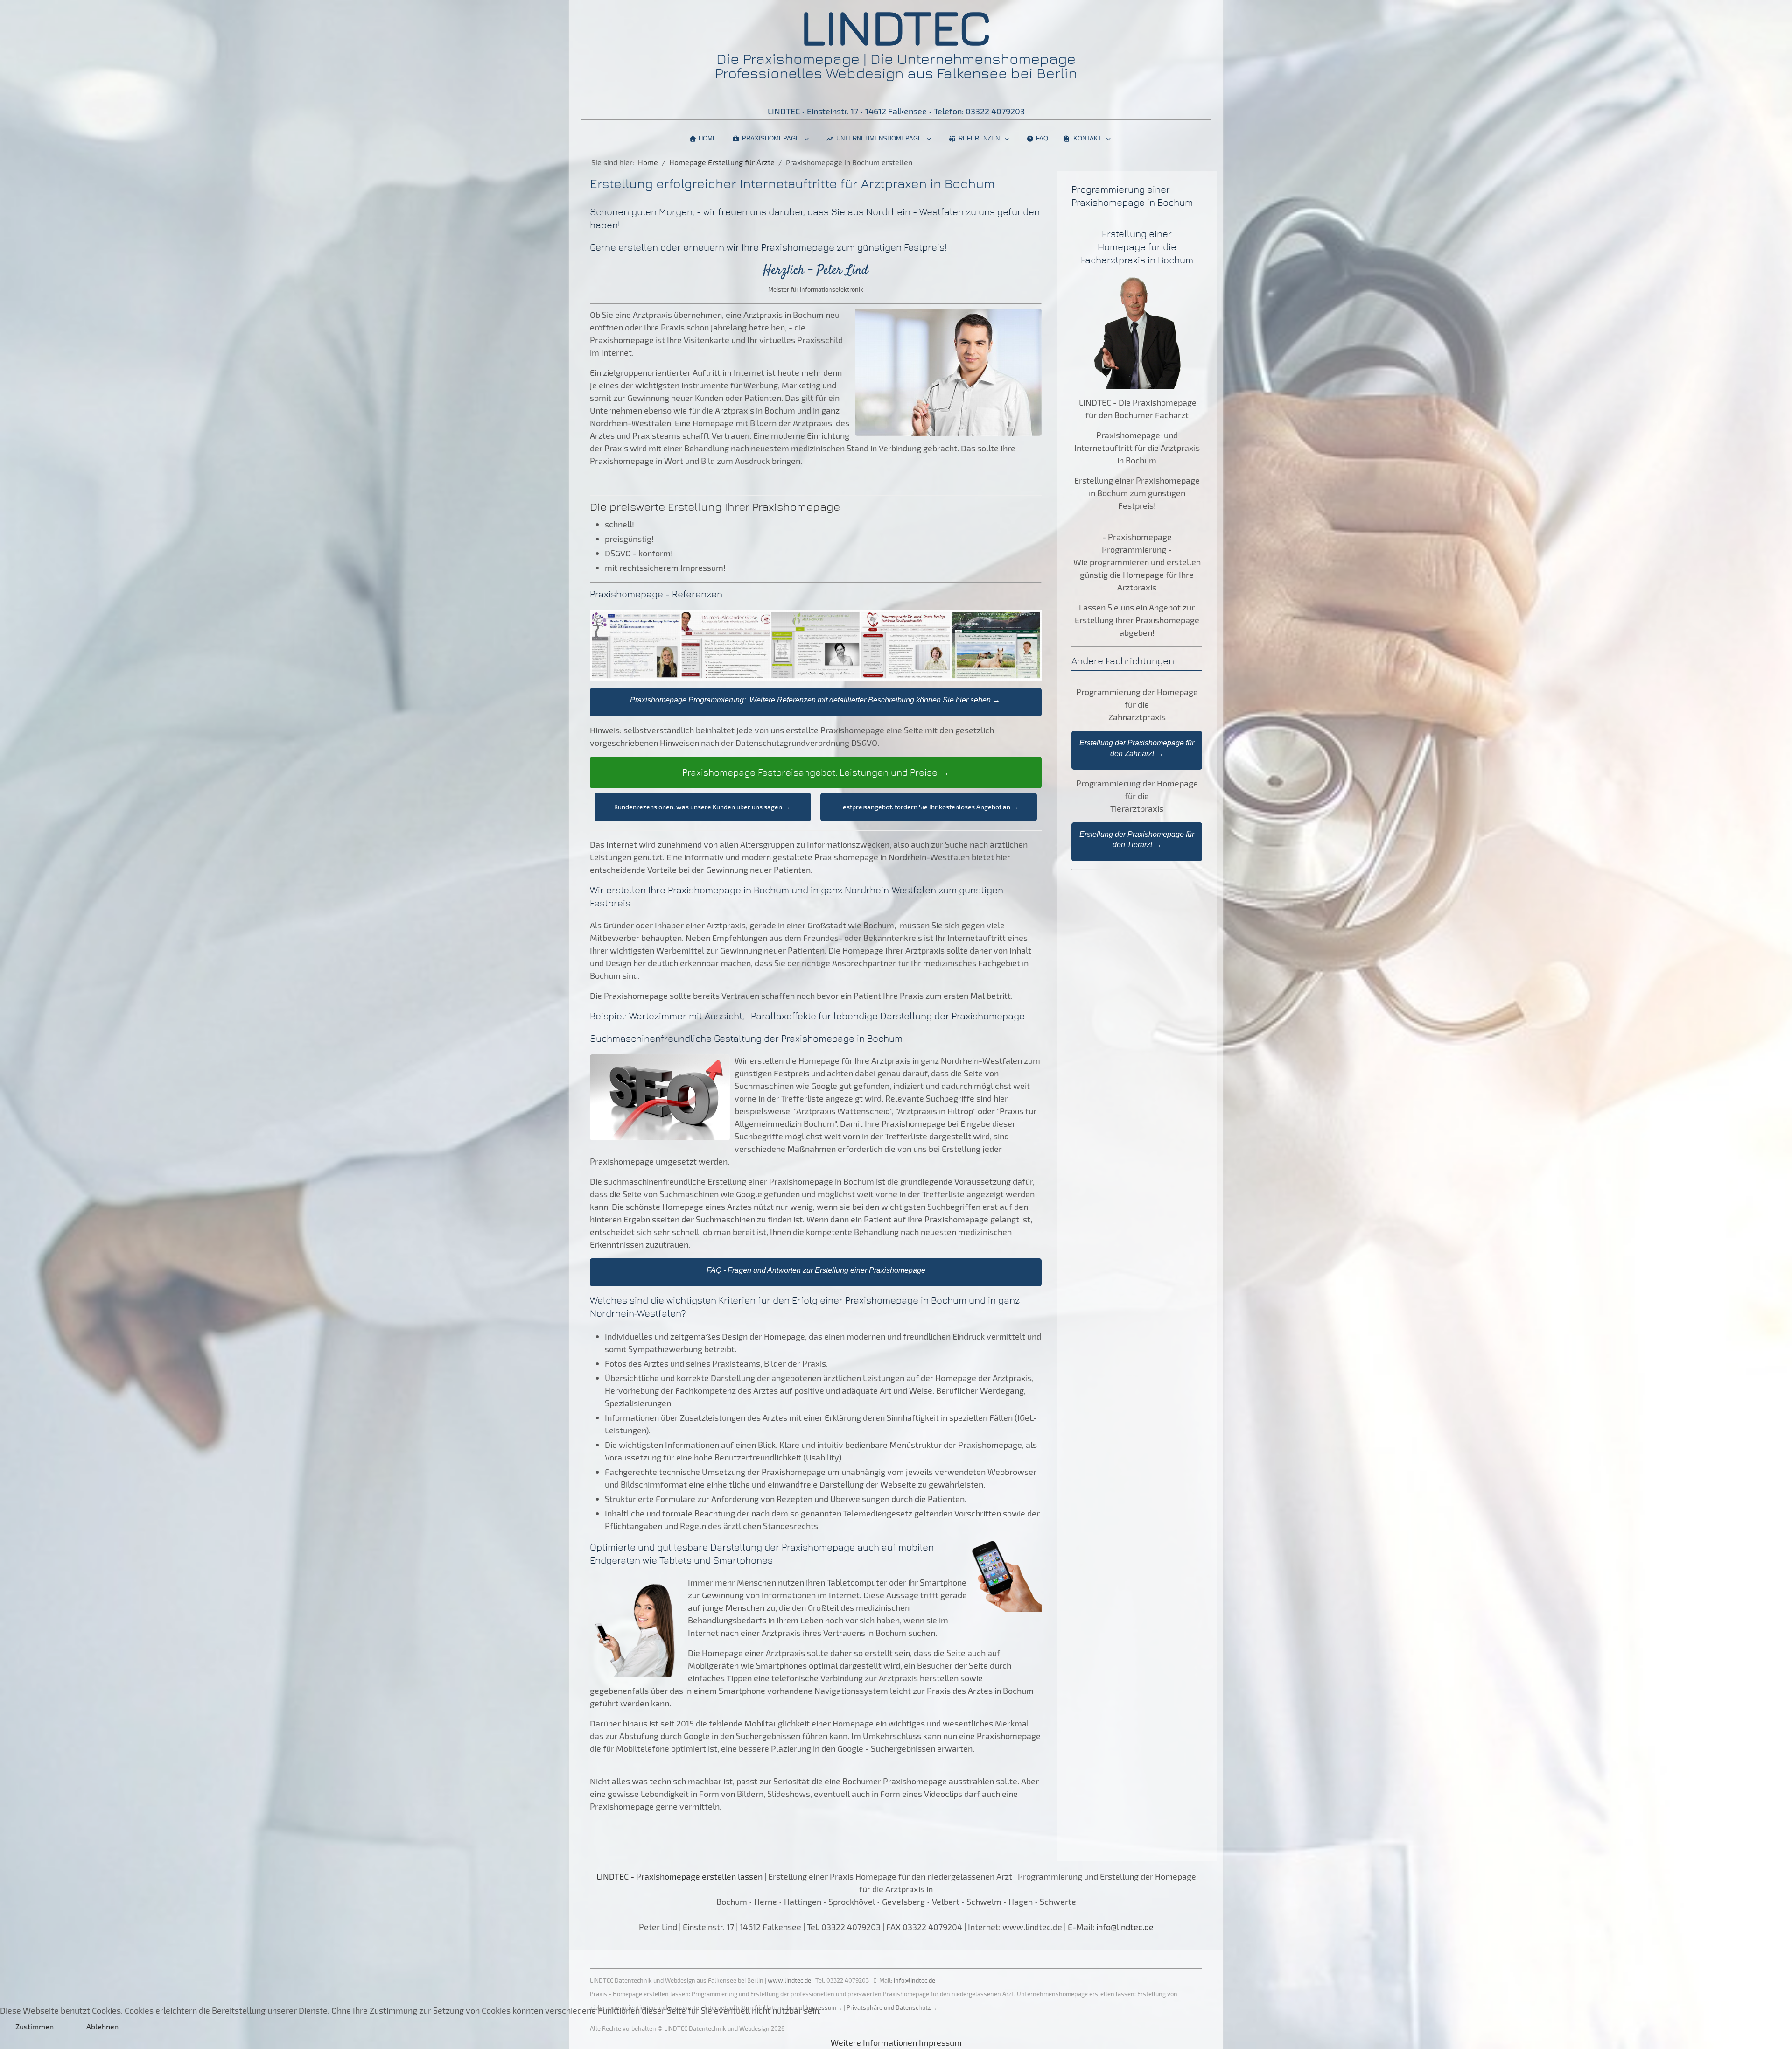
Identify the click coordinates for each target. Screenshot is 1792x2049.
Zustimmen (35, 2026)
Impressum (940, 2042)
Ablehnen (102, 2026)
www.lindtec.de (789, 1980)
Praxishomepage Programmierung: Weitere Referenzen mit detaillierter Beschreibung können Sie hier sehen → (815, 700)
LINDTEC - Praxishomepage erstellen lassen (679, 1876)
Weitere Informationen (874, 2042)
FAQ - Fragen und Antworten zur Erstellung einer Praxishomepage (816, 1270)
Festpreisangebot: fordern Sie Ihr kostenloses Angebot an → (929, 807)
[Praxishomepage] (763, 1876)
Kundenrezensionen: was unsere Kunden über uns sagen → (703, 807)
